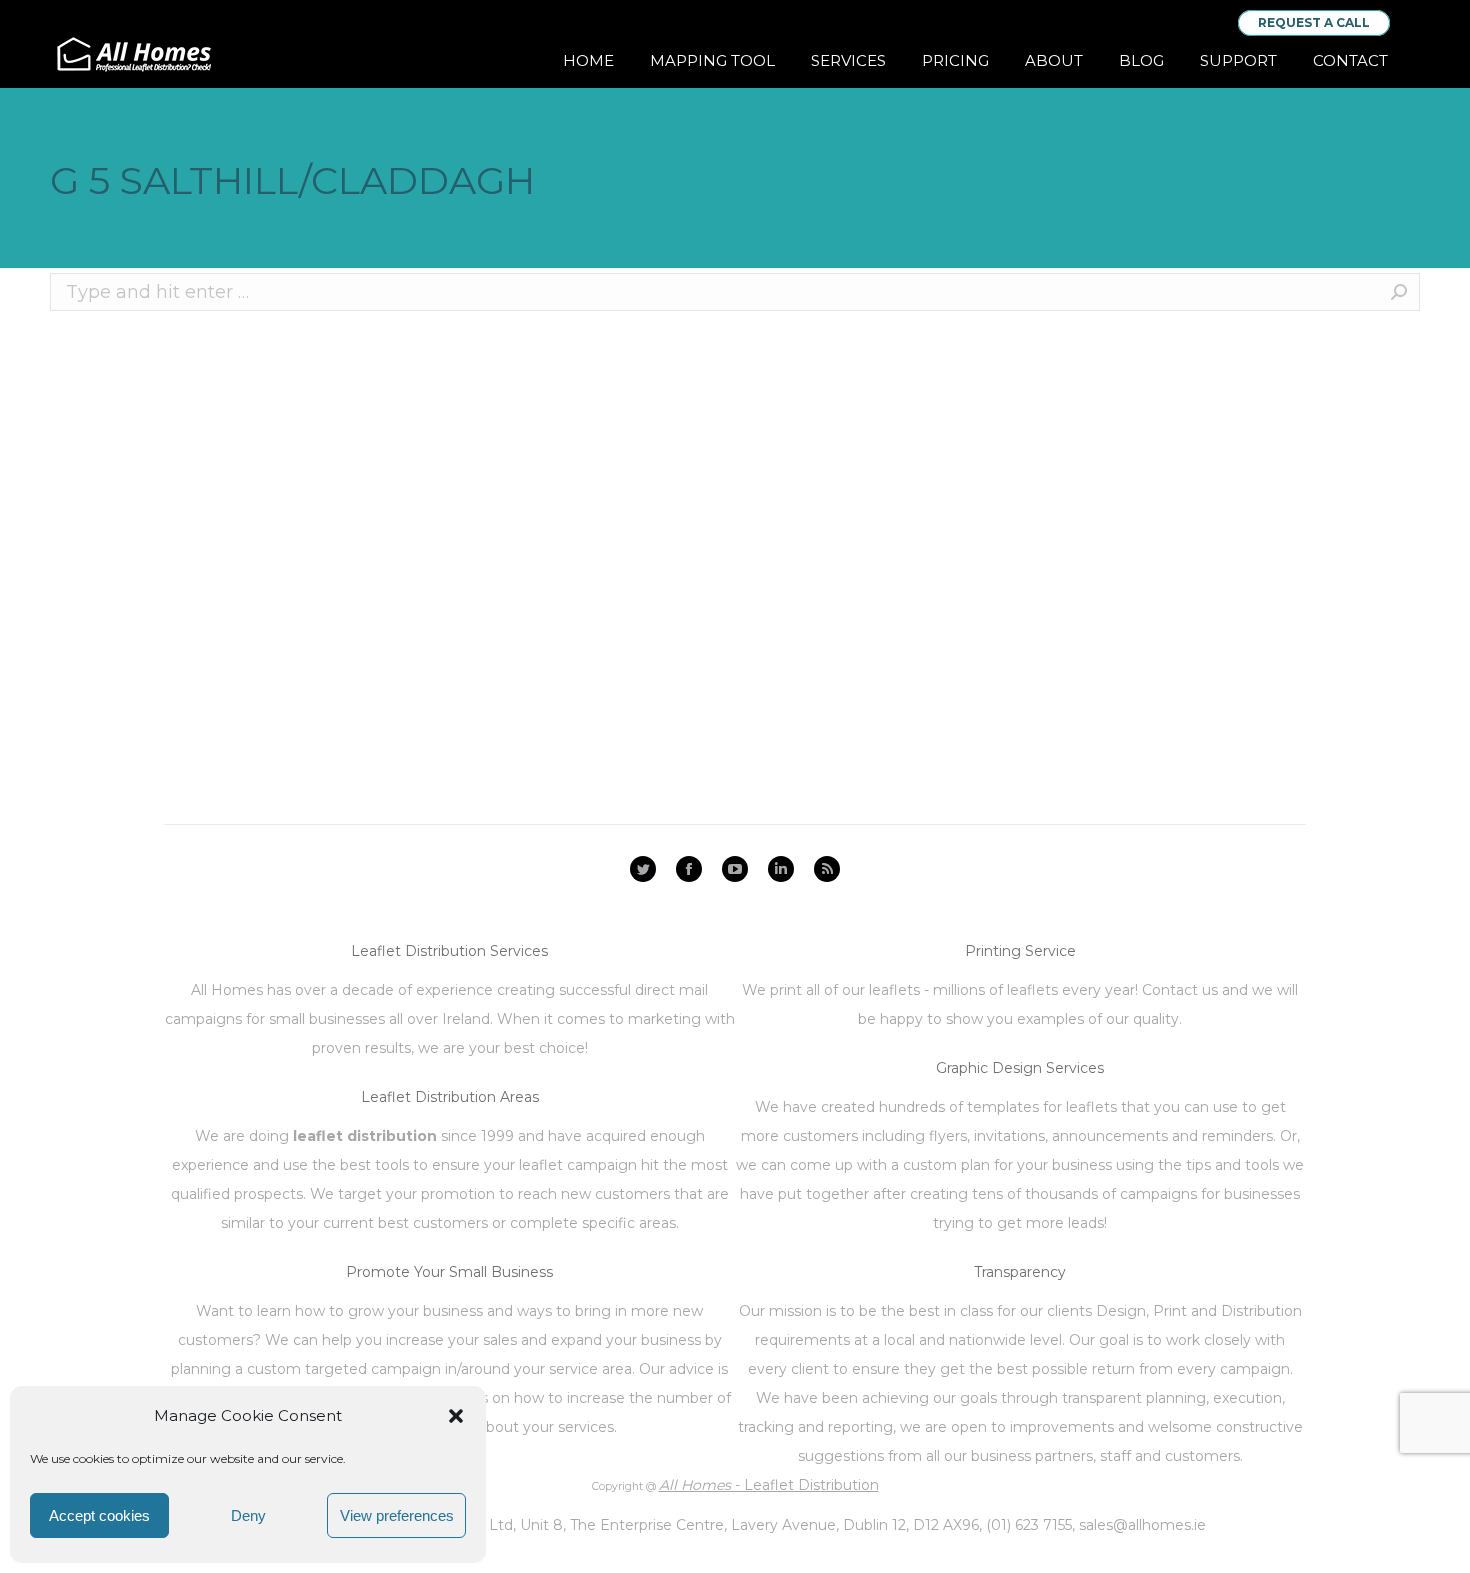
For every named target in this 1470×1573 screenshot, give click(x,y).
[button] (456, 1416)
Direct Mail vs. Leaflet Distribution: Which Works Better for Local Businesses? (394, 530)
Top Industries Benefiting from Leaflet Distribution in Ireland (321, 566)
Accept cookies (99, 1515)
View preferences (397, 1515)
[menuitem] (588, 60)
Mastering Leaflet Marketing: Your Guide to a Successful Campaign (350, 602)
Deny (248, 1515)
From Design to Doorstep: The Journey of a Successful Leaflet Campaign (376, 494)
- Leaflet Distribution (769, 1485)
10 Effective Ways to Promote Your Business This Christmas (316, 458)
